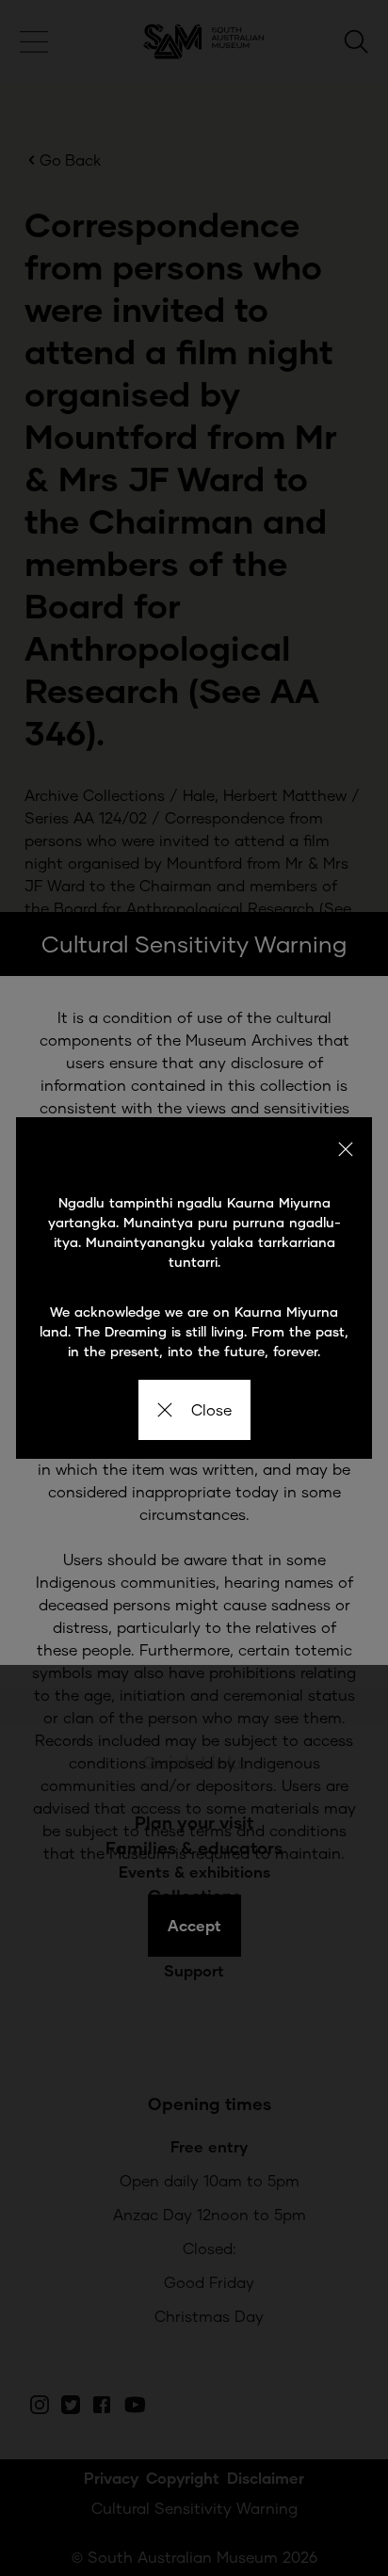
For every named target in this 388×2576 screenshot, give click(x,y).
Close (211, 1409)
